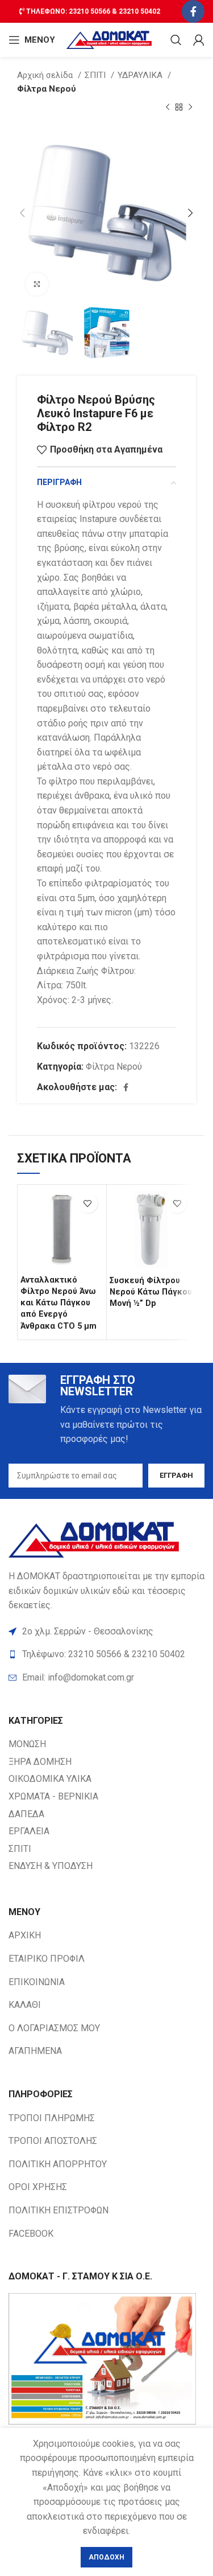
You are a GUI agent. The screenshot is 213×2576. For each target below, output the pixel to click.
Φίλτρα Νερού (47, 89)
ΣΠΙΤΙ (96, 75)
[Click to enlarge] (37, 284)
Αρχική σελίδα (46, 75)
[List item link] (106, 1678)
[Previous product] (168, 108)
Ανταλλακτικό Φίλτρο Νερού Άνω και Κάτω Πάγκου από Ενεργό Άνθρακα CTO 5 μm (59, 1303)
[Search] (176, 40)
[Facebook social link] (193, 11)
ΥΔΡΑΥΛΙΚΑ (141, 75)
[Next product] (190, 108)
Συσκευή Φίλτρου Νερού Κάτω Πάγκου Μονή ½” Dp (151, 1292)
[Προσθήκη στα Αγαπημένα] (88, 1203)
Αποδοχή (106, 2557)
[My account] (199, 40)
